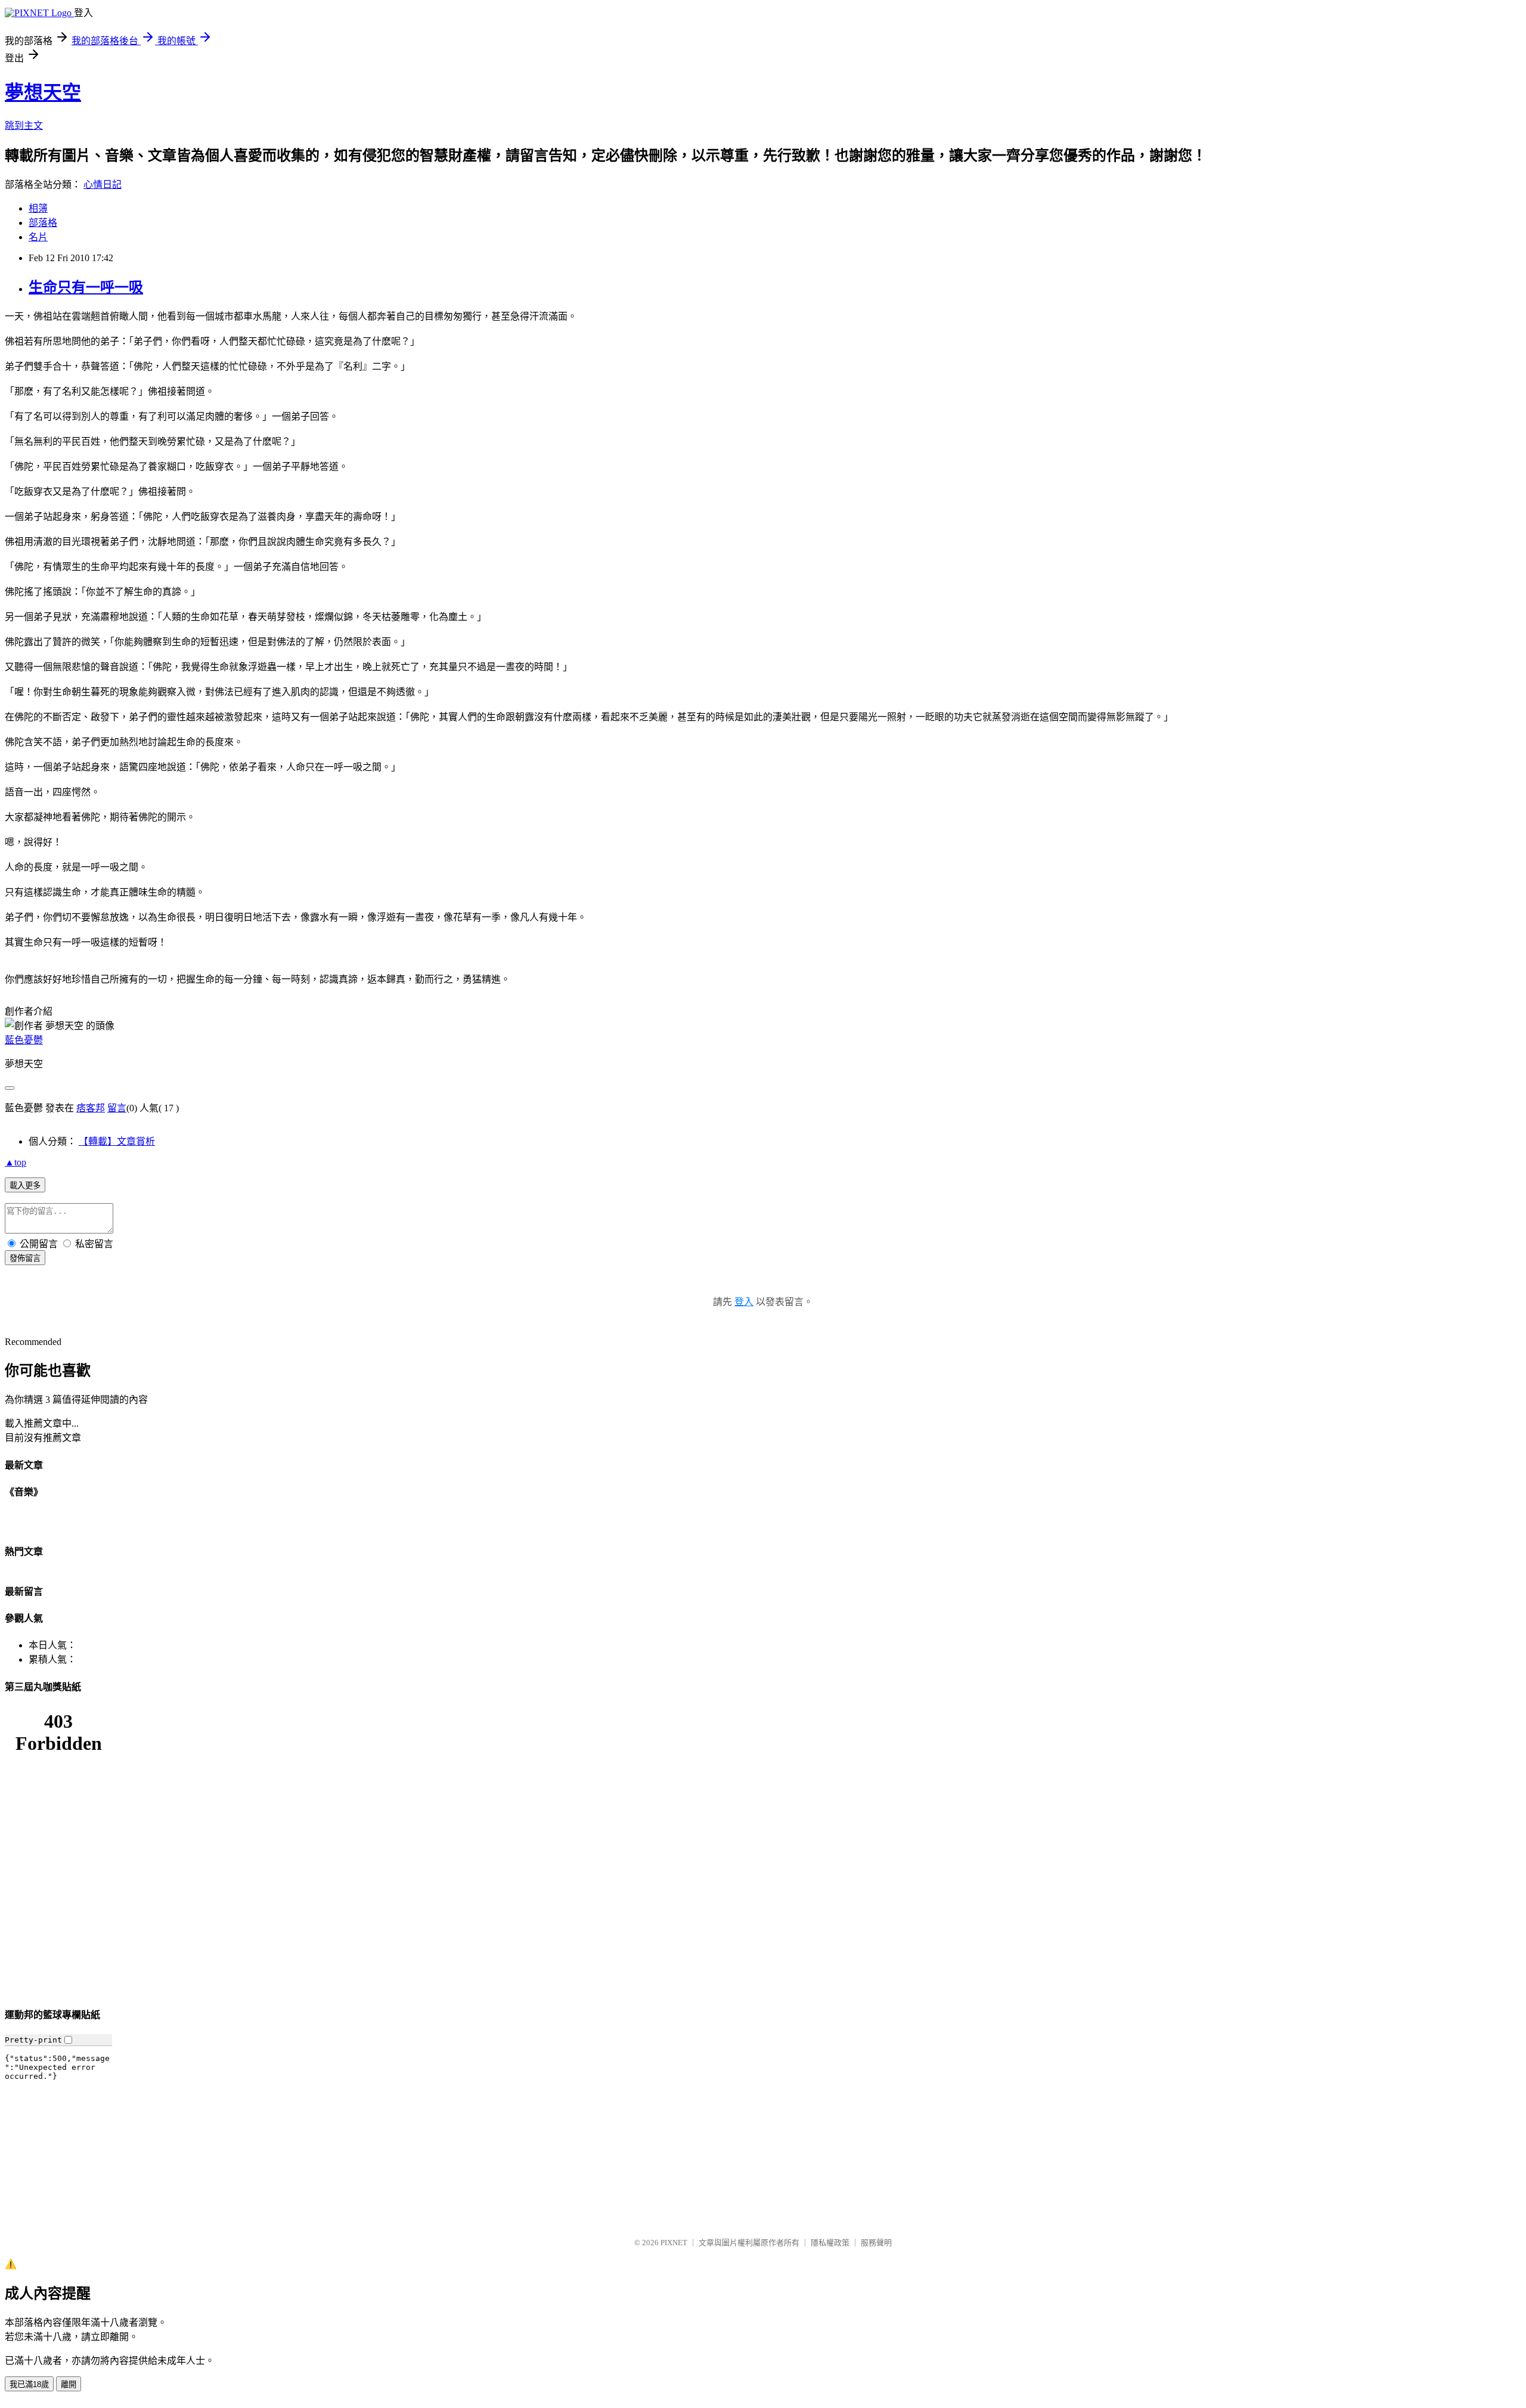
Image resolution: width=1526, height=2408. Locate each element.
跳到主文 (24, 125)
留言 (117, 1108)
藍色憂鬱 (24, 1040)
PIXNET (674, 2243)
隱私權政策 (830, 2243)
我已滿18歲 (29, 2384)
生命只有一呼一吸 (86, 287)
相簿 (38, 208)
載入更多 (25, 1186)
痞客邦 (91, 1108)
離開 (69, 2384)
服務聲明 (876, 2243)
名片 (38, 237)
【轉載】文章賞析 (117, 1141)
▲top (15, 1162)
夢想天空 (43, 92)
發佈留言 (25, 1258)
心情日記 (103, 185)
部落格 (43, 223)
